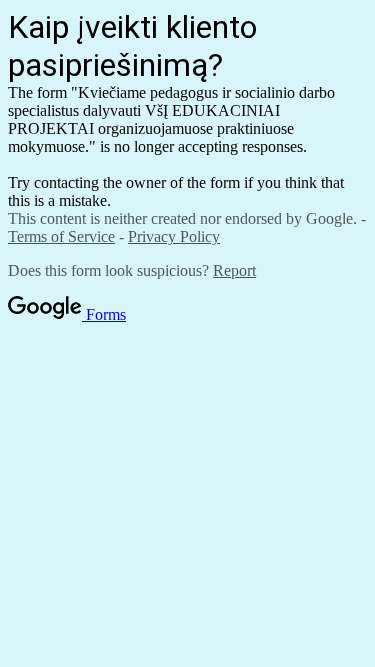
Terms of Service (61, 236)
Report (234, 270)
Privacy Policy (174, 236)
